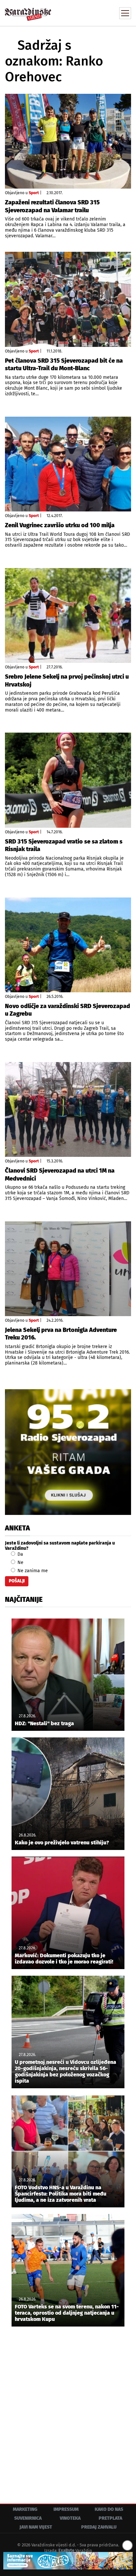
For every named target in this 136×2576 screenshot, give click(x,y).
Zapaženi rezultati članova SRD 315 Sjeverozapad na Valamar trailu (52, 206)
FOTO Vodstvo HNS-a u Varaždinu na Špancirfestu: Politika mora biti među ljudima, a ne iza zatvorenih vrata (61, 2194)
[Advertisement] (68, 2410)
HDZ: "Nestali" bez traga (44, 1723)
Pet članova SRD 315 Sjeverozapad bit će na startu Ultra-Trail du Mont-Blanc (64, 364)
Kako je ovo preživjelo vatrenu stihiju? (62, 1843)
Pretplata (110, 2518)
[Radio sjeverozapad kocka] (68, 1452)
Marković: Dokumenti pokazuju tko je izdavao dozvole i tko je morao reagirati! (64, 1959)
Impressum (66, 2509)
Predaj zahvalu (99, 2527)
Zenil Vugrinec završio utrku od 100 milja (60, 525)
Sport (34, 193)
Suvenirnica (28, 2518)
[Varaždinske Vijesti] (28, 11)
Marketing (25, 2509)
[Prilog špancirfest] (68, 2561)
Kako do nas (109, 2509)
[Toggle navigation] (125, 13)
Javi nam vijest (36, 2527)
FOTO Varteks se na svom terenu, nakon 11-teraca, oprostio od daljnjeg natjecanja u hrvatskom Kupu (67, 2313)
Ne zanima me (32, 1571)
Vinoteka (70, 2518)
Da (20, 1554)
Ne (20, 1562)
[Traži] (82, 13)
